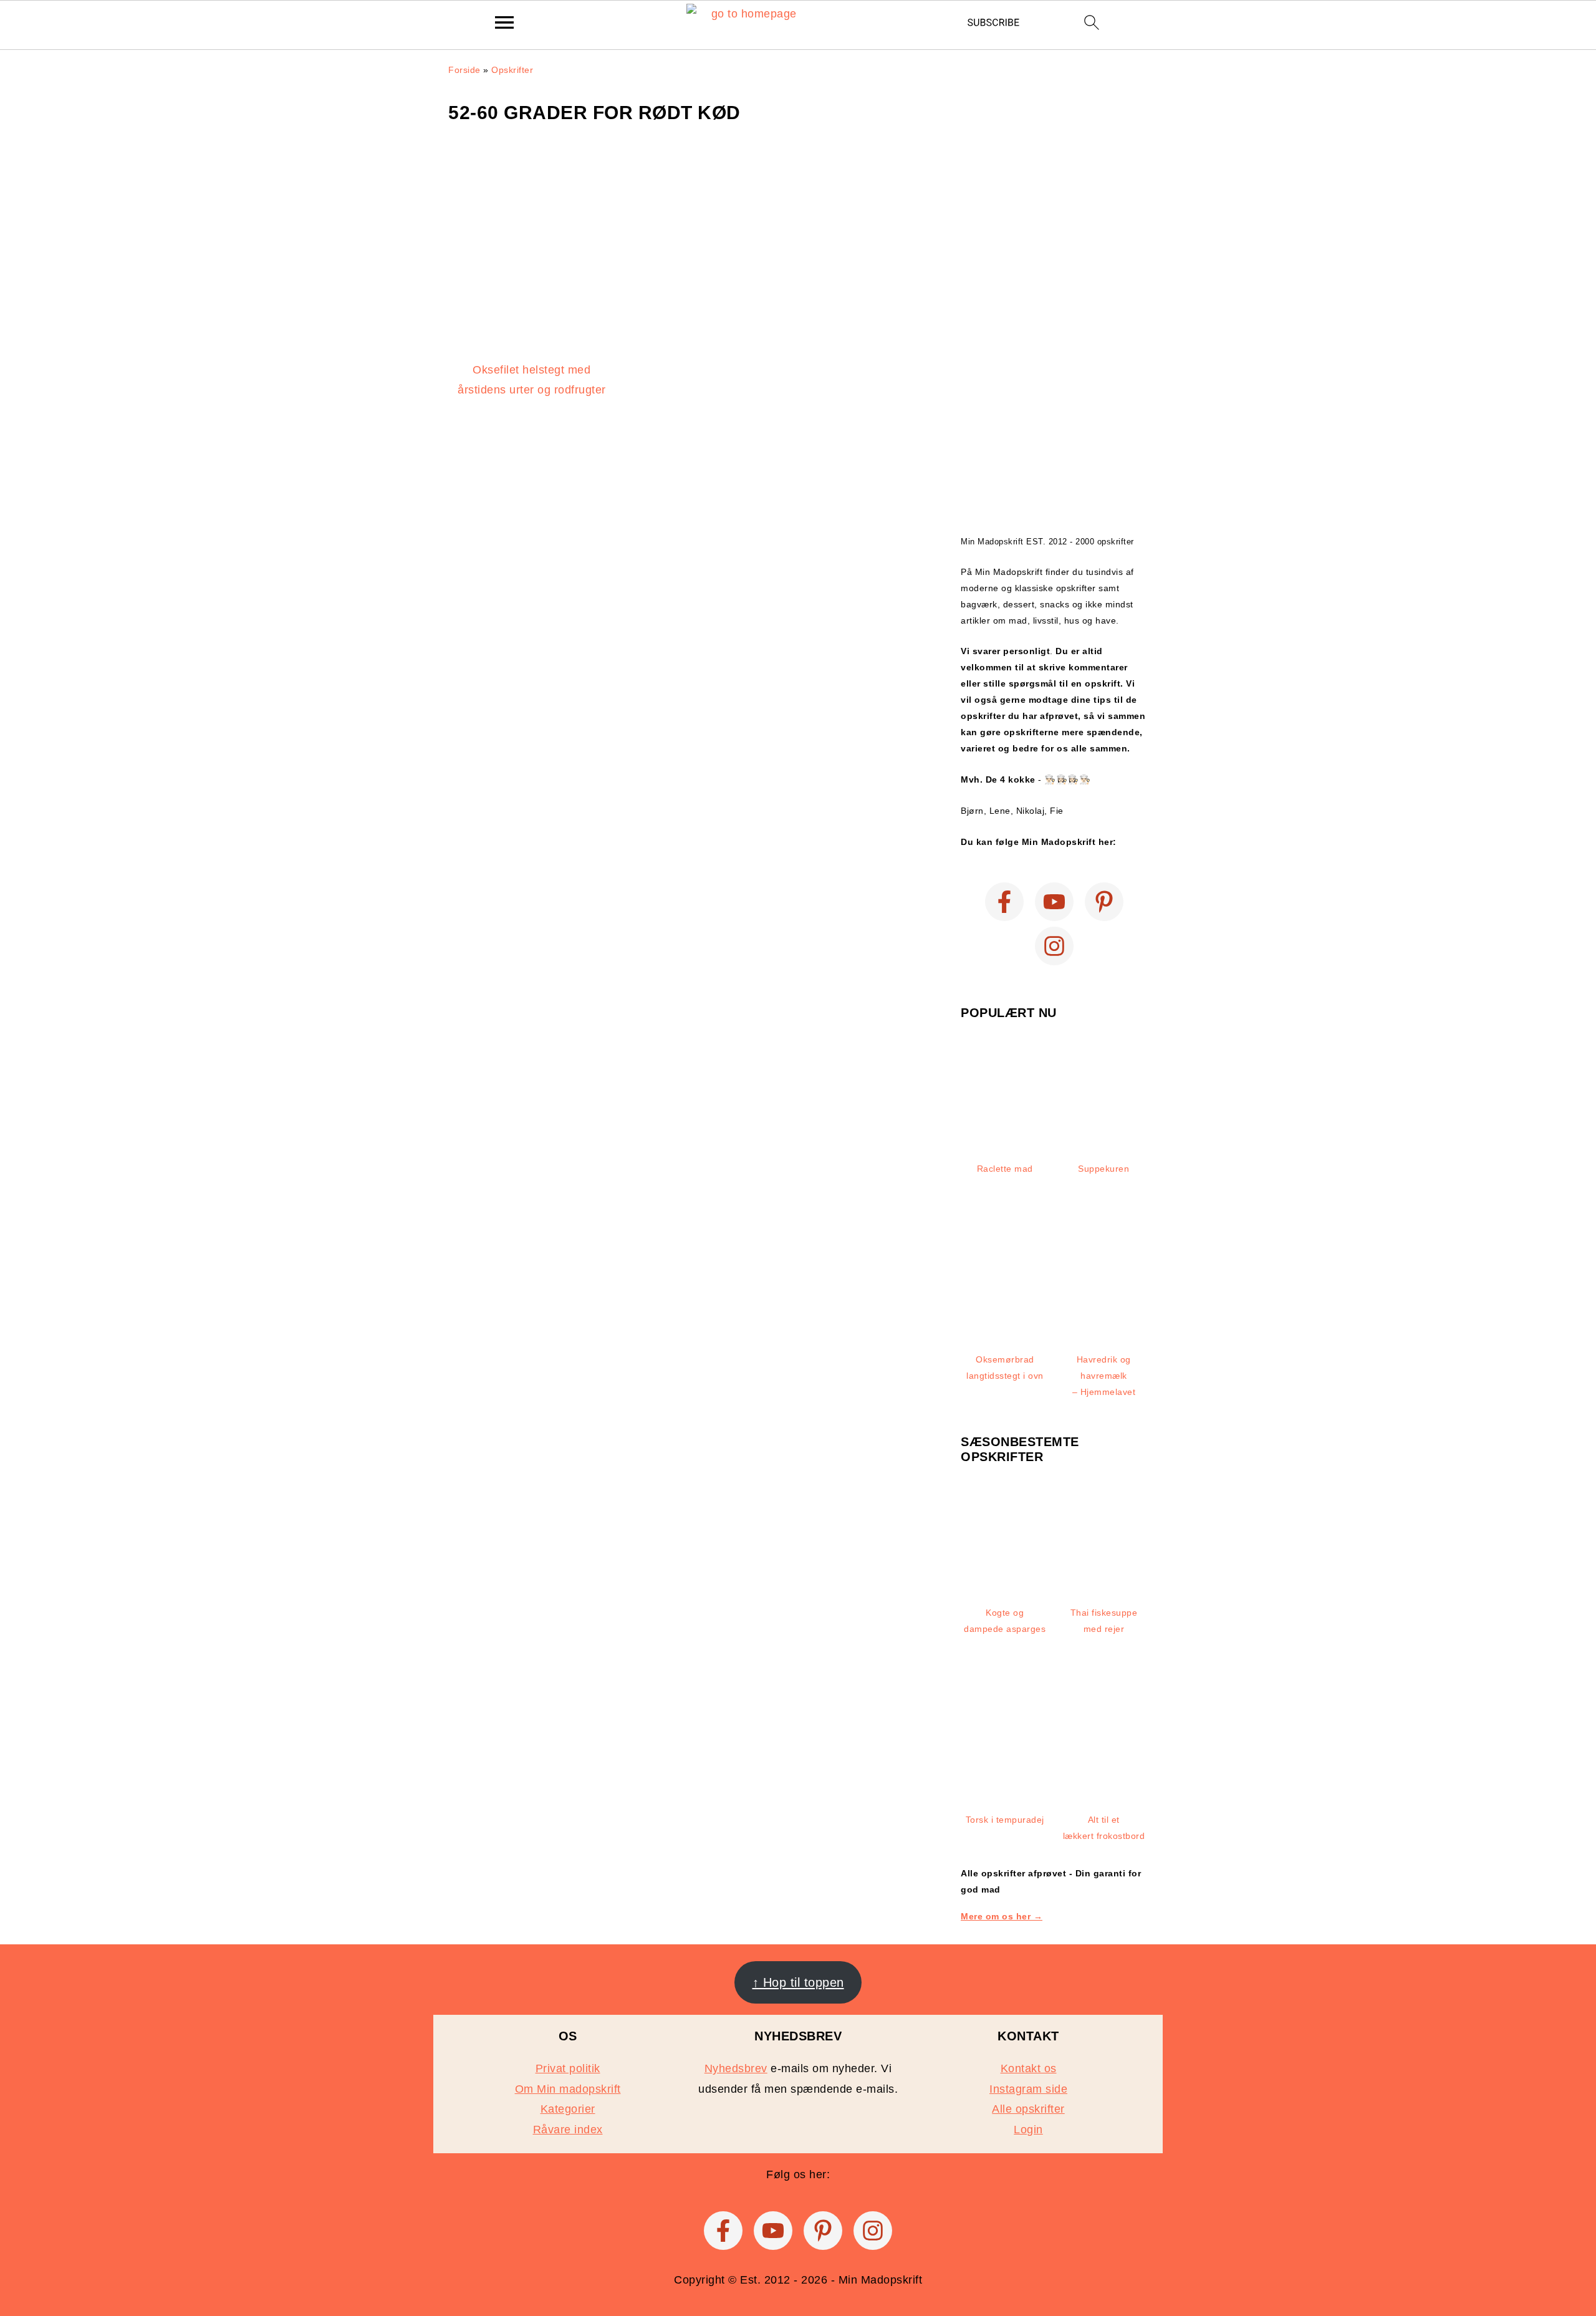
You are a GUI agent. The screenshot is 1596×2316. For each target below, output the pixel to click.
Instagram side (1028, 2089)
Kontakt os (1029, 2068)
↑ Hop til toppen (798, 1982)
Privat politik (568, 2068)
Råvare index (568, 2130)
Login (1028, 2130)
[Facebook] (1004, 902)
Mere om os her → (1002, 1916)
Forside (464, 70)
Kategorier (568, 2109)
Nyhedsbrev (736, 2068)
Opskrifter (512, 70)
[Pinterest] (1104, 902)
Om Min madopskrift (568, 2089)
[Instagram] (1054, 946)
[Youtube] (1054, 902)
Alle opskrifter (1028, 2109)
